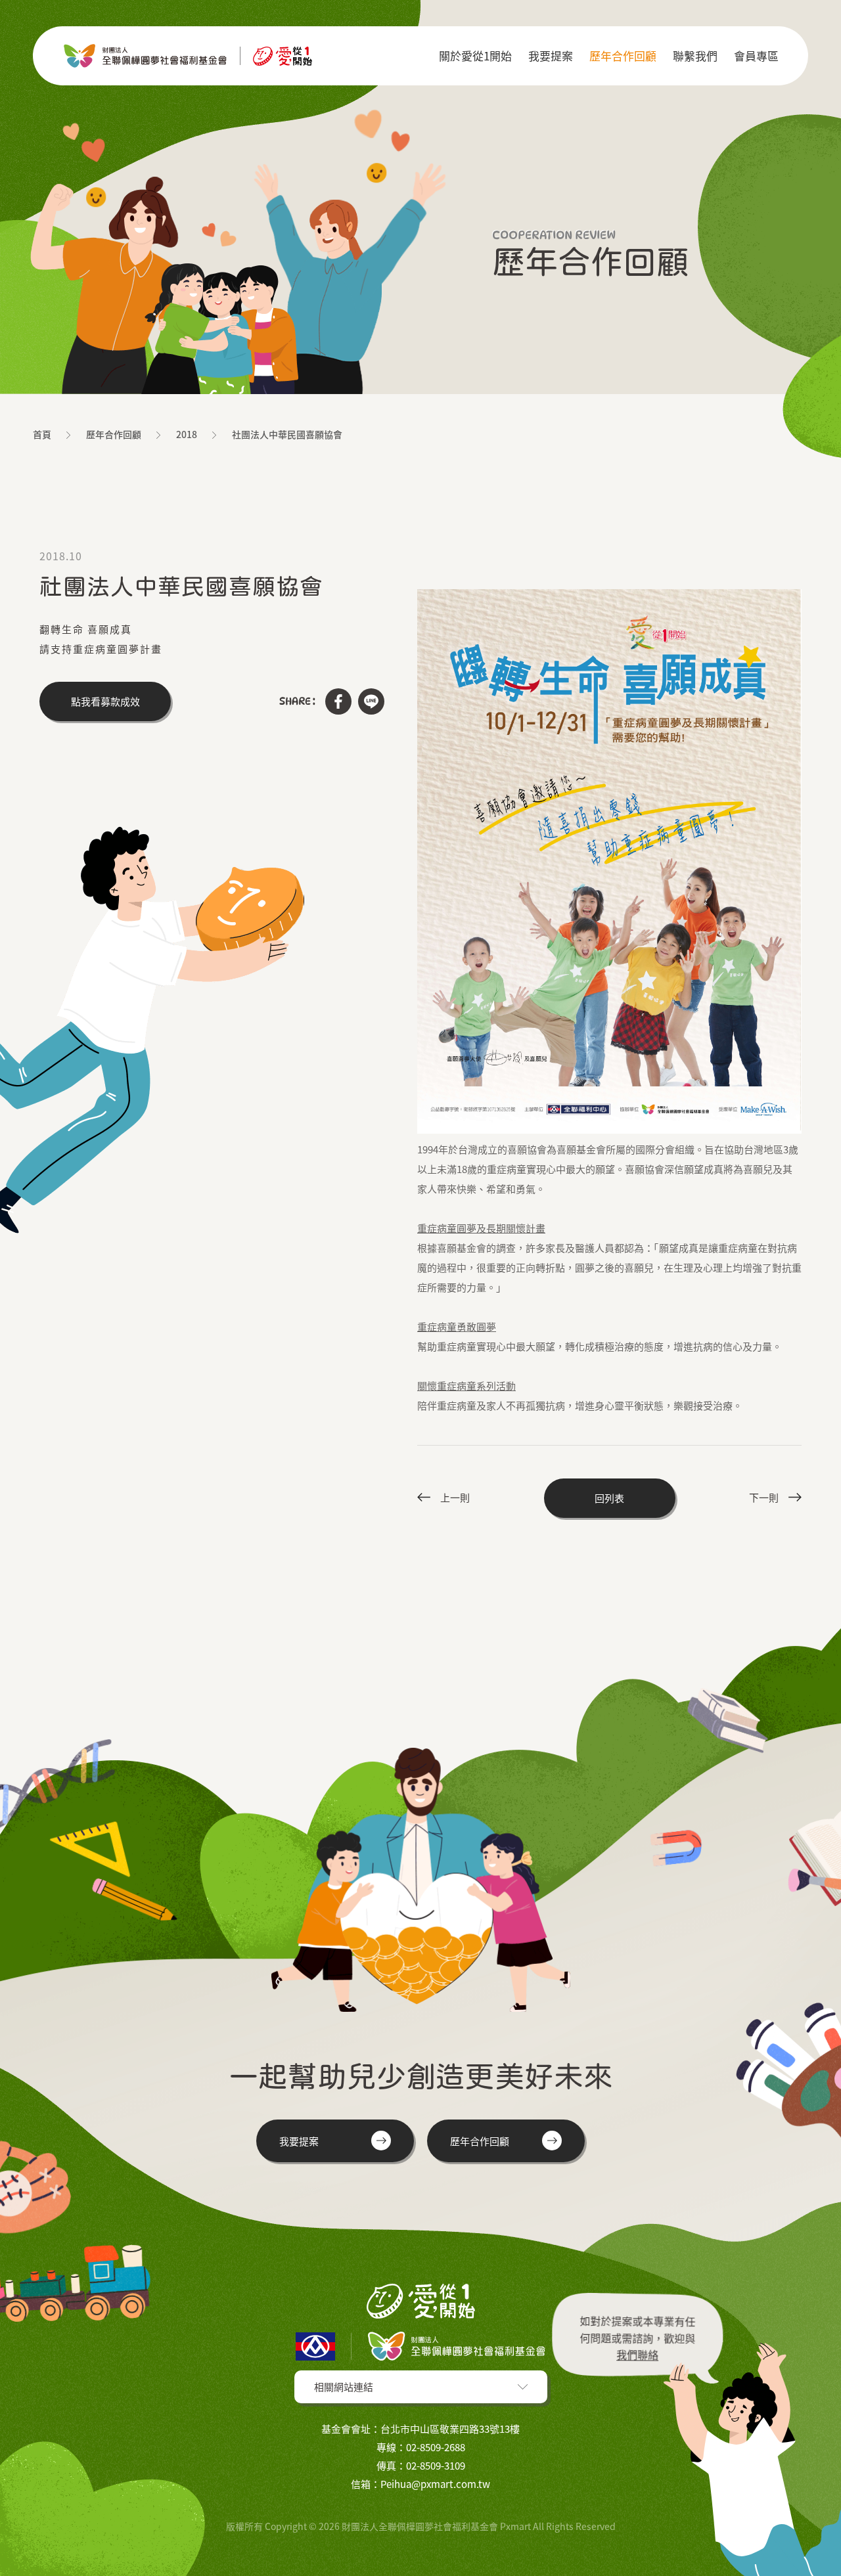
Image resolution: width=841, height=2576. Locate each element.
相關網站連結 (344, 2387)
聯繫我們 (695, 56)
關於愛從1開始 (475, 56)
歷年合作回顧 (623, 56)
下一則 (764, 1498)
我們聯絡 (638, 2352)
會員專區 (756, 56)
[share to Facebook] (338, 701)
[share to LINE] (371, 701)
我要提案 (551, 56)
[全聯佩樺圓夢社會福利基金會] (187, 56)
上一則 (455, 1498)
